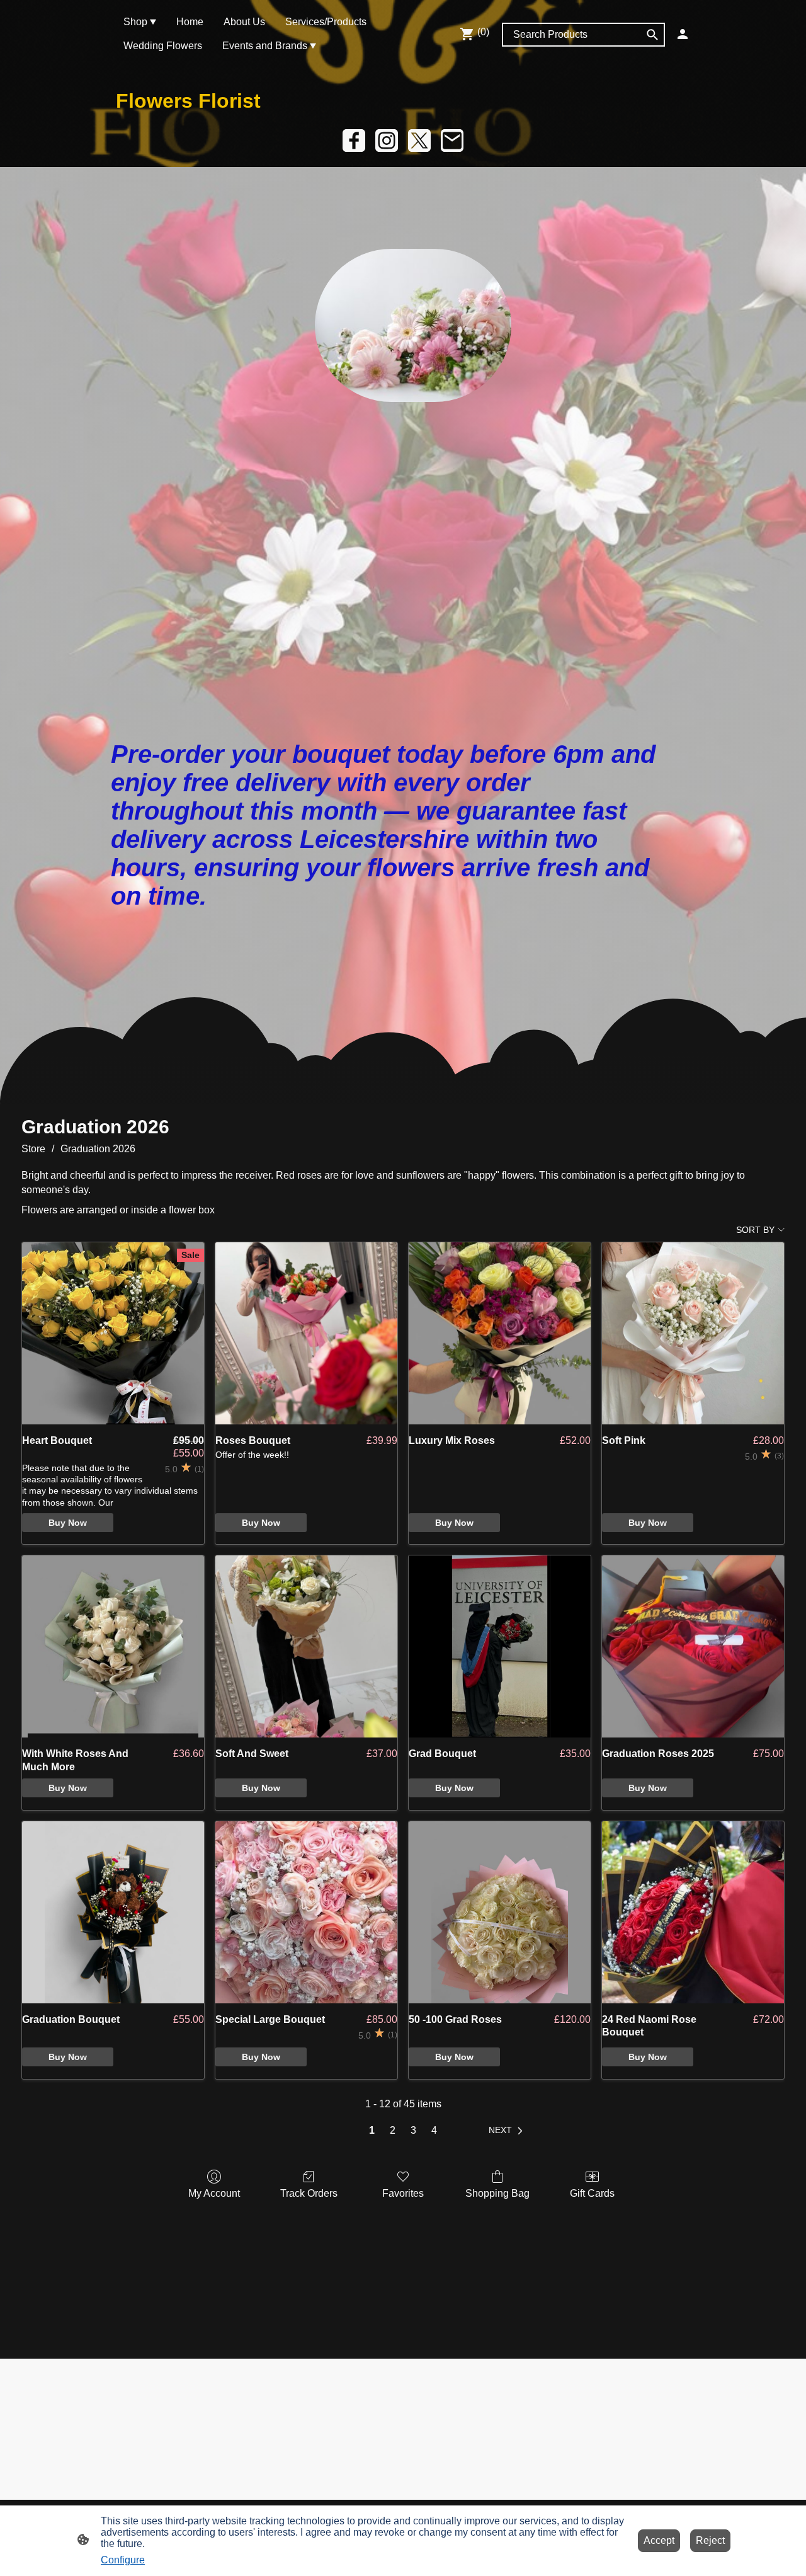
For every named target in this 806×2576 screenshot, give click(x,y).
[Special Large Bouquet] (306, 1912)
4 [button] (434, 2130)
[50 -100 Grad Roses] (500, 1912)
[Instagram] (387, 140)
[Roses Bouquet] (306, 1333)
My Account (214, 2193)
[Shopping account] (683, 34)
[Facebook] (354, 140)
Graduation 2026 (98, 1149)
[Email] (452, 140)
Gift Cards (592, 2193)
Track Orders (309, 2193)
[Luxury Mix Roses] (500, 1333)
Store (33, 1149)
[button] (508, 2131)
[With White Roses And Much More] (113, 1646)
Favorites (403, 2193)
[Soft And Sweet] (306, 1646)
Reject (710, 2540)
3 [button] (413, 2130)
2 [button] (393, 2130)
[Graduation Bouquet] (113, 1912)
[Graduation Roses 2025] (693, 1646)
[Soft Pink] (693, 1333)
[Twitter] (419, 140)
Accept (659, 2540)
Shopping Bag (497, 2193)
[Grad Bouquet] (500, 1646)
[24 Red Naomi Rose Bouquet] (693, 1912)
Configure (123, 2560)
